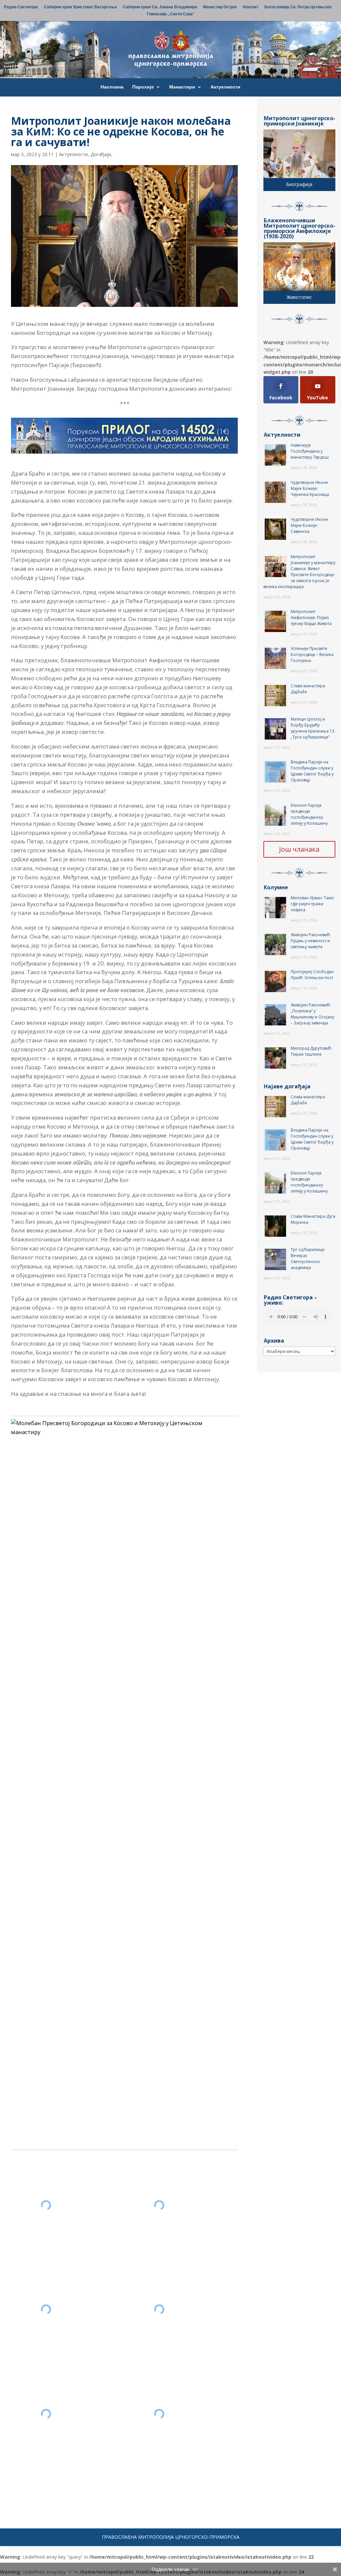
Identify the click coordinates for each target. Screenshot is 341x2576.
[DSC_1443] (46, 2414)
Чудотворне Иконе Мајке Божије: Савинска (309, 525)
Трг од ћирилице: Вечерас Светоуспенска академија (308, 1259)
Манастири (182, 87)
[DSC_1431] (46, 2309)
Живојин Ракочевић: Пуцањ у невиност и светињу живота (311, 941)
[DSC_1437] (159, 2309)
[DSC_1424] (159, 2205)
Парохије (143, 87)
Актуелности (225, 87)
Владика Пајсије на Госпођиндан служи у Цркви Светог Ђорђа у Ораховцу (312, 771)
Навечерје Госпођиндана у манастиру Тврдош (310, 451)
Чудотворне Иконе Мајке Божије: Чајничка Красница (310, 488)
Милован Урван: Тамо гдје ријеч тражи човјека (312, 904)
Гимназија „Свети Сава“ (171, 14)
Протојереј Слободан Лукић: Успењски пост (312, 975)
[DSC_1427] (46, 2205)
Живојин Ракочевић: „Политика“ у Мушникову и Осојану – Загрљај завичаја (313, 1014)
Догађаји (101, 154)
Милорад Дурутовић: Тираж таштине (311, 1051)
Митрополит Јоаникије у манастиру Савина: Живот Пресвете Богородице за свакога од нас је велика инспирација (299, 572)
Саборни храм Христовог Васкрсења (80, 7)
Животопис (299, 297)
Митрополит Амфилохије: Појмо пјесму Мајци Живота (311, 618)
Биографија (299, 184)
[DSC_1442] (159, 2414)
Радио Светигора (21, 7)
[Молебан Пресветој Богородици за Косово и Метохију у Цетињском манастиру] (122, 1428)
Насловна (112, 87)
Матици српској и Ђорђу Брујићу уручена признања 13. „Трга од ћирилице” (313, 728)
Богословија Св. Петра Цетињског (298, 7)
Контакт (251, 7)
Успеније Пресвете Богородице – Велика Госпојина (312, 654)
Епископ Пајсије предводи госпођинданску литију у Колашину (309, 814)
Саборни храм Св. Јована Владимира (160, 7)
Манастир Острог (220, 7)
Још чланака (299, 849)
